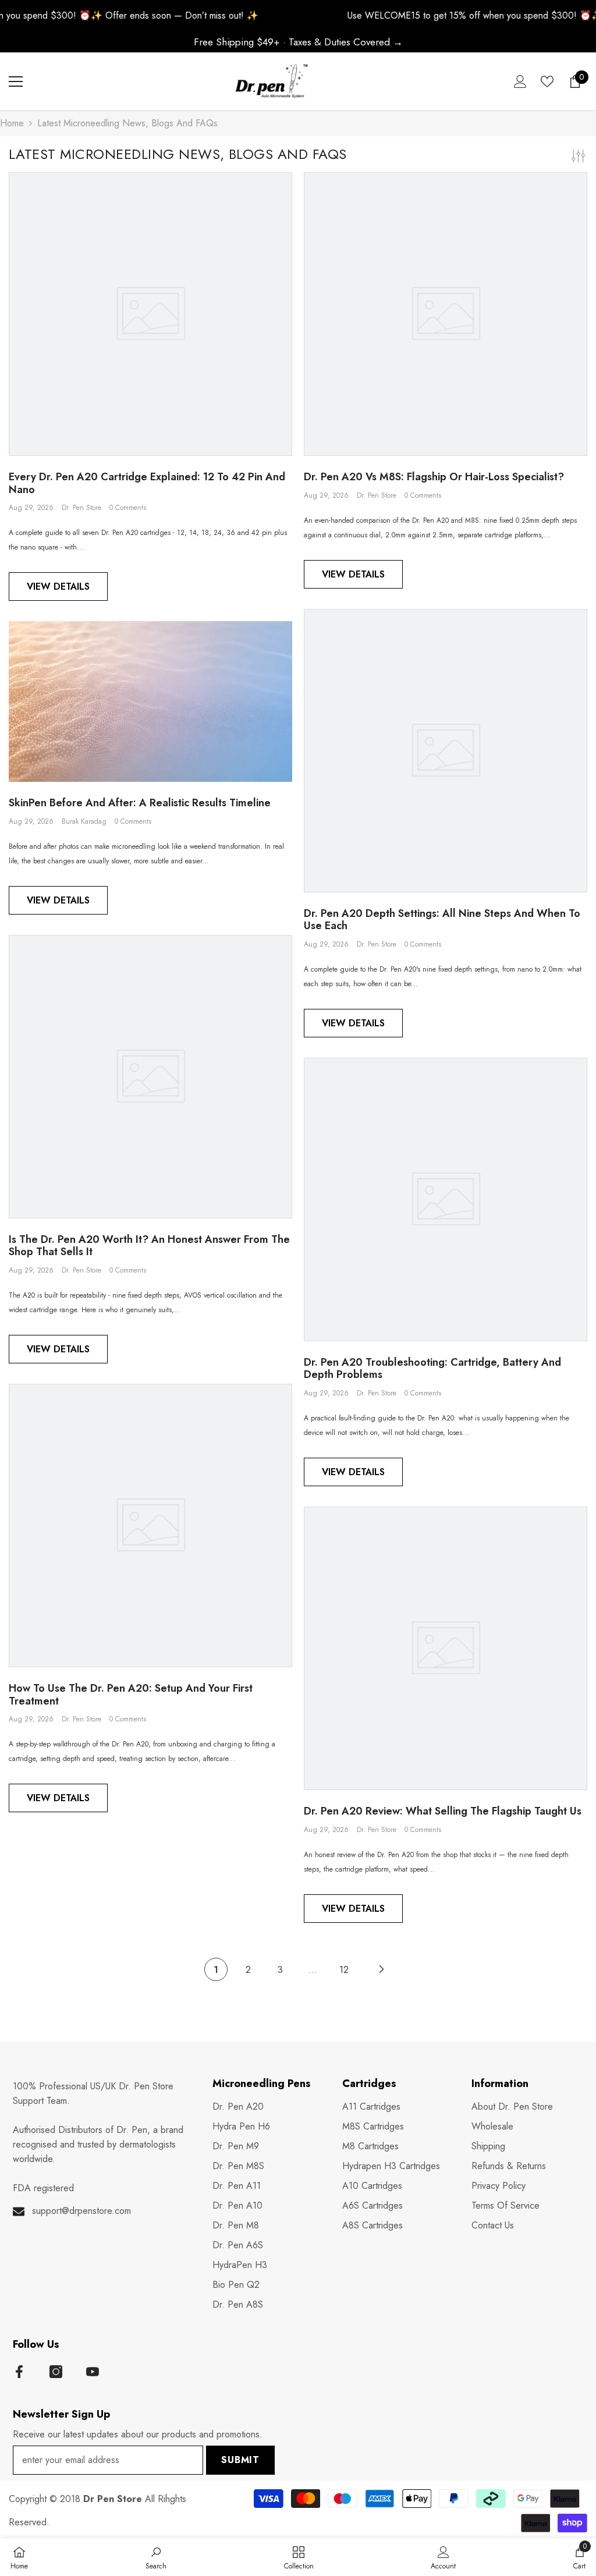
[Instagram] (56, 2372)
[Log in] (520, 82)
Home (12, 123)
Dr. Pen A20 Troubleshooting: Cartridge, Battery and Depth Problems (432, 1369)
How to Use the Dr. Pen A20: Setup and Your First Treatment (131, 1695)
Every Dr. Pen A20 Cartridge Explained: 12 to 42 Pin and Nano (147, 483)
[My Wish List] (547, 82)
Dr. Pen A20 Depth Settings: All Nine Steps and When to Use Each (442, 920)
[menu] (16, 82)
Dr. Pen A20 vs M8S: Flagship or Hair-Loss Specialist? (434, 477)
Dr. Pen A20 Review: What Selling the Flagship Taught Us (443, 1812)
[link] (156, 2557)
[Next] (381, 1969)
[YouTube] (93, 2372)
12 (344, 1970)
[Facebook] (19, 2372)
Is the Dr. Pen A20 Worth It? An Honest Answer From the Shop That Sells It (149, 1246)
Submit (240, 2460)
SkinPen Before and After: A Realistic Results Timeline (140, 803)
